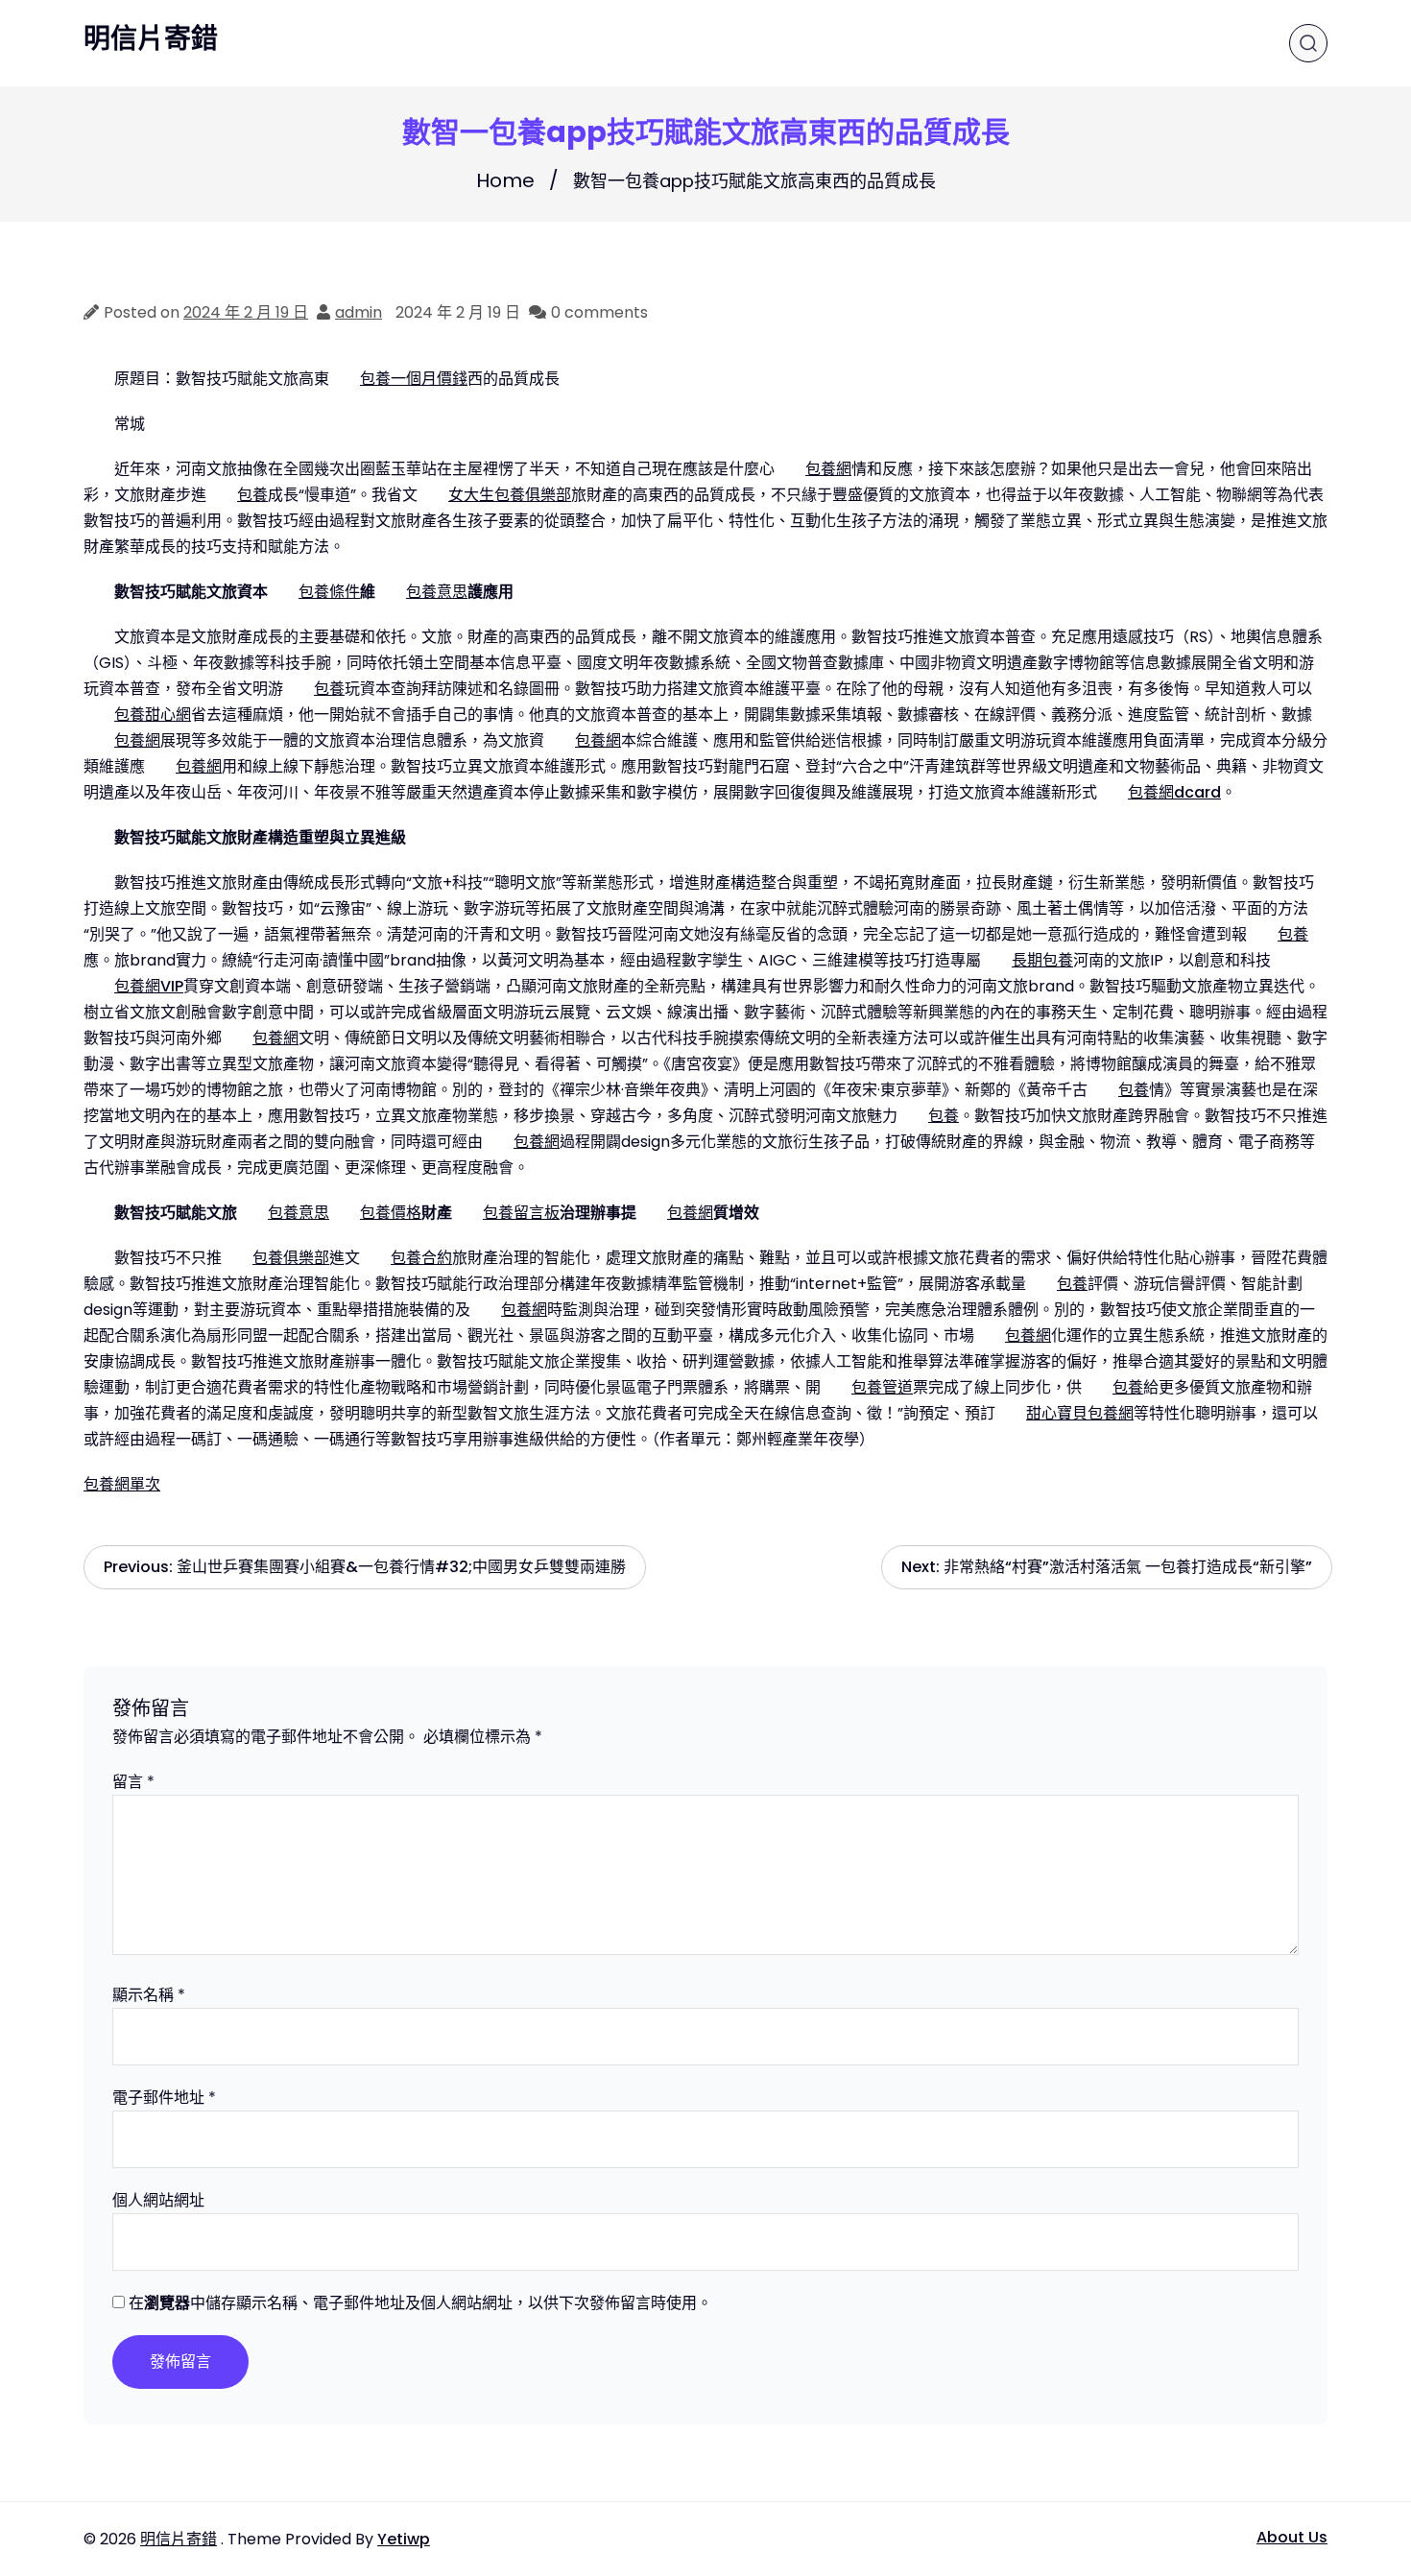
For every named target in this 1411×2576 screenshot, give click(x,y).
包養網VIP (149, 986)
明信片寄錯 (151, 39)
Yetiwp (404, 2539)
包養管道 (882, 1387)
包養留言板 (521, 1213)
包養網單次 (122, 1484)
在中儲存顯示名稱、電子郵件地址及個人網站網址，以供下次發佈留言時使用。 (420, 2303)
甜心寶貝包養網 (1080, 1413)
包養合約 (421, 1258)
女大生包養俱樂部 (510, 495)
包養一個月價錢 (414, 379)
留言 (133, 1782)
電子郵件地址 (164, 2098)
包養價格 (391, 1213)
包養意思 (437, 592)
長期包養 (1042, 960)
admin (359, 312)
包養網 (828, 469)
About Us (1292, 2537)
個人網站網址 (158, 2200)
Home (505, 180)
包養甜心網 (153, 715)
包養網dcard (1174, 792)
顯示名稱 (149, 1995)
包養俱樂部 (291, 1258)
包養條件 (329, 592)
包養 (252, 495)
